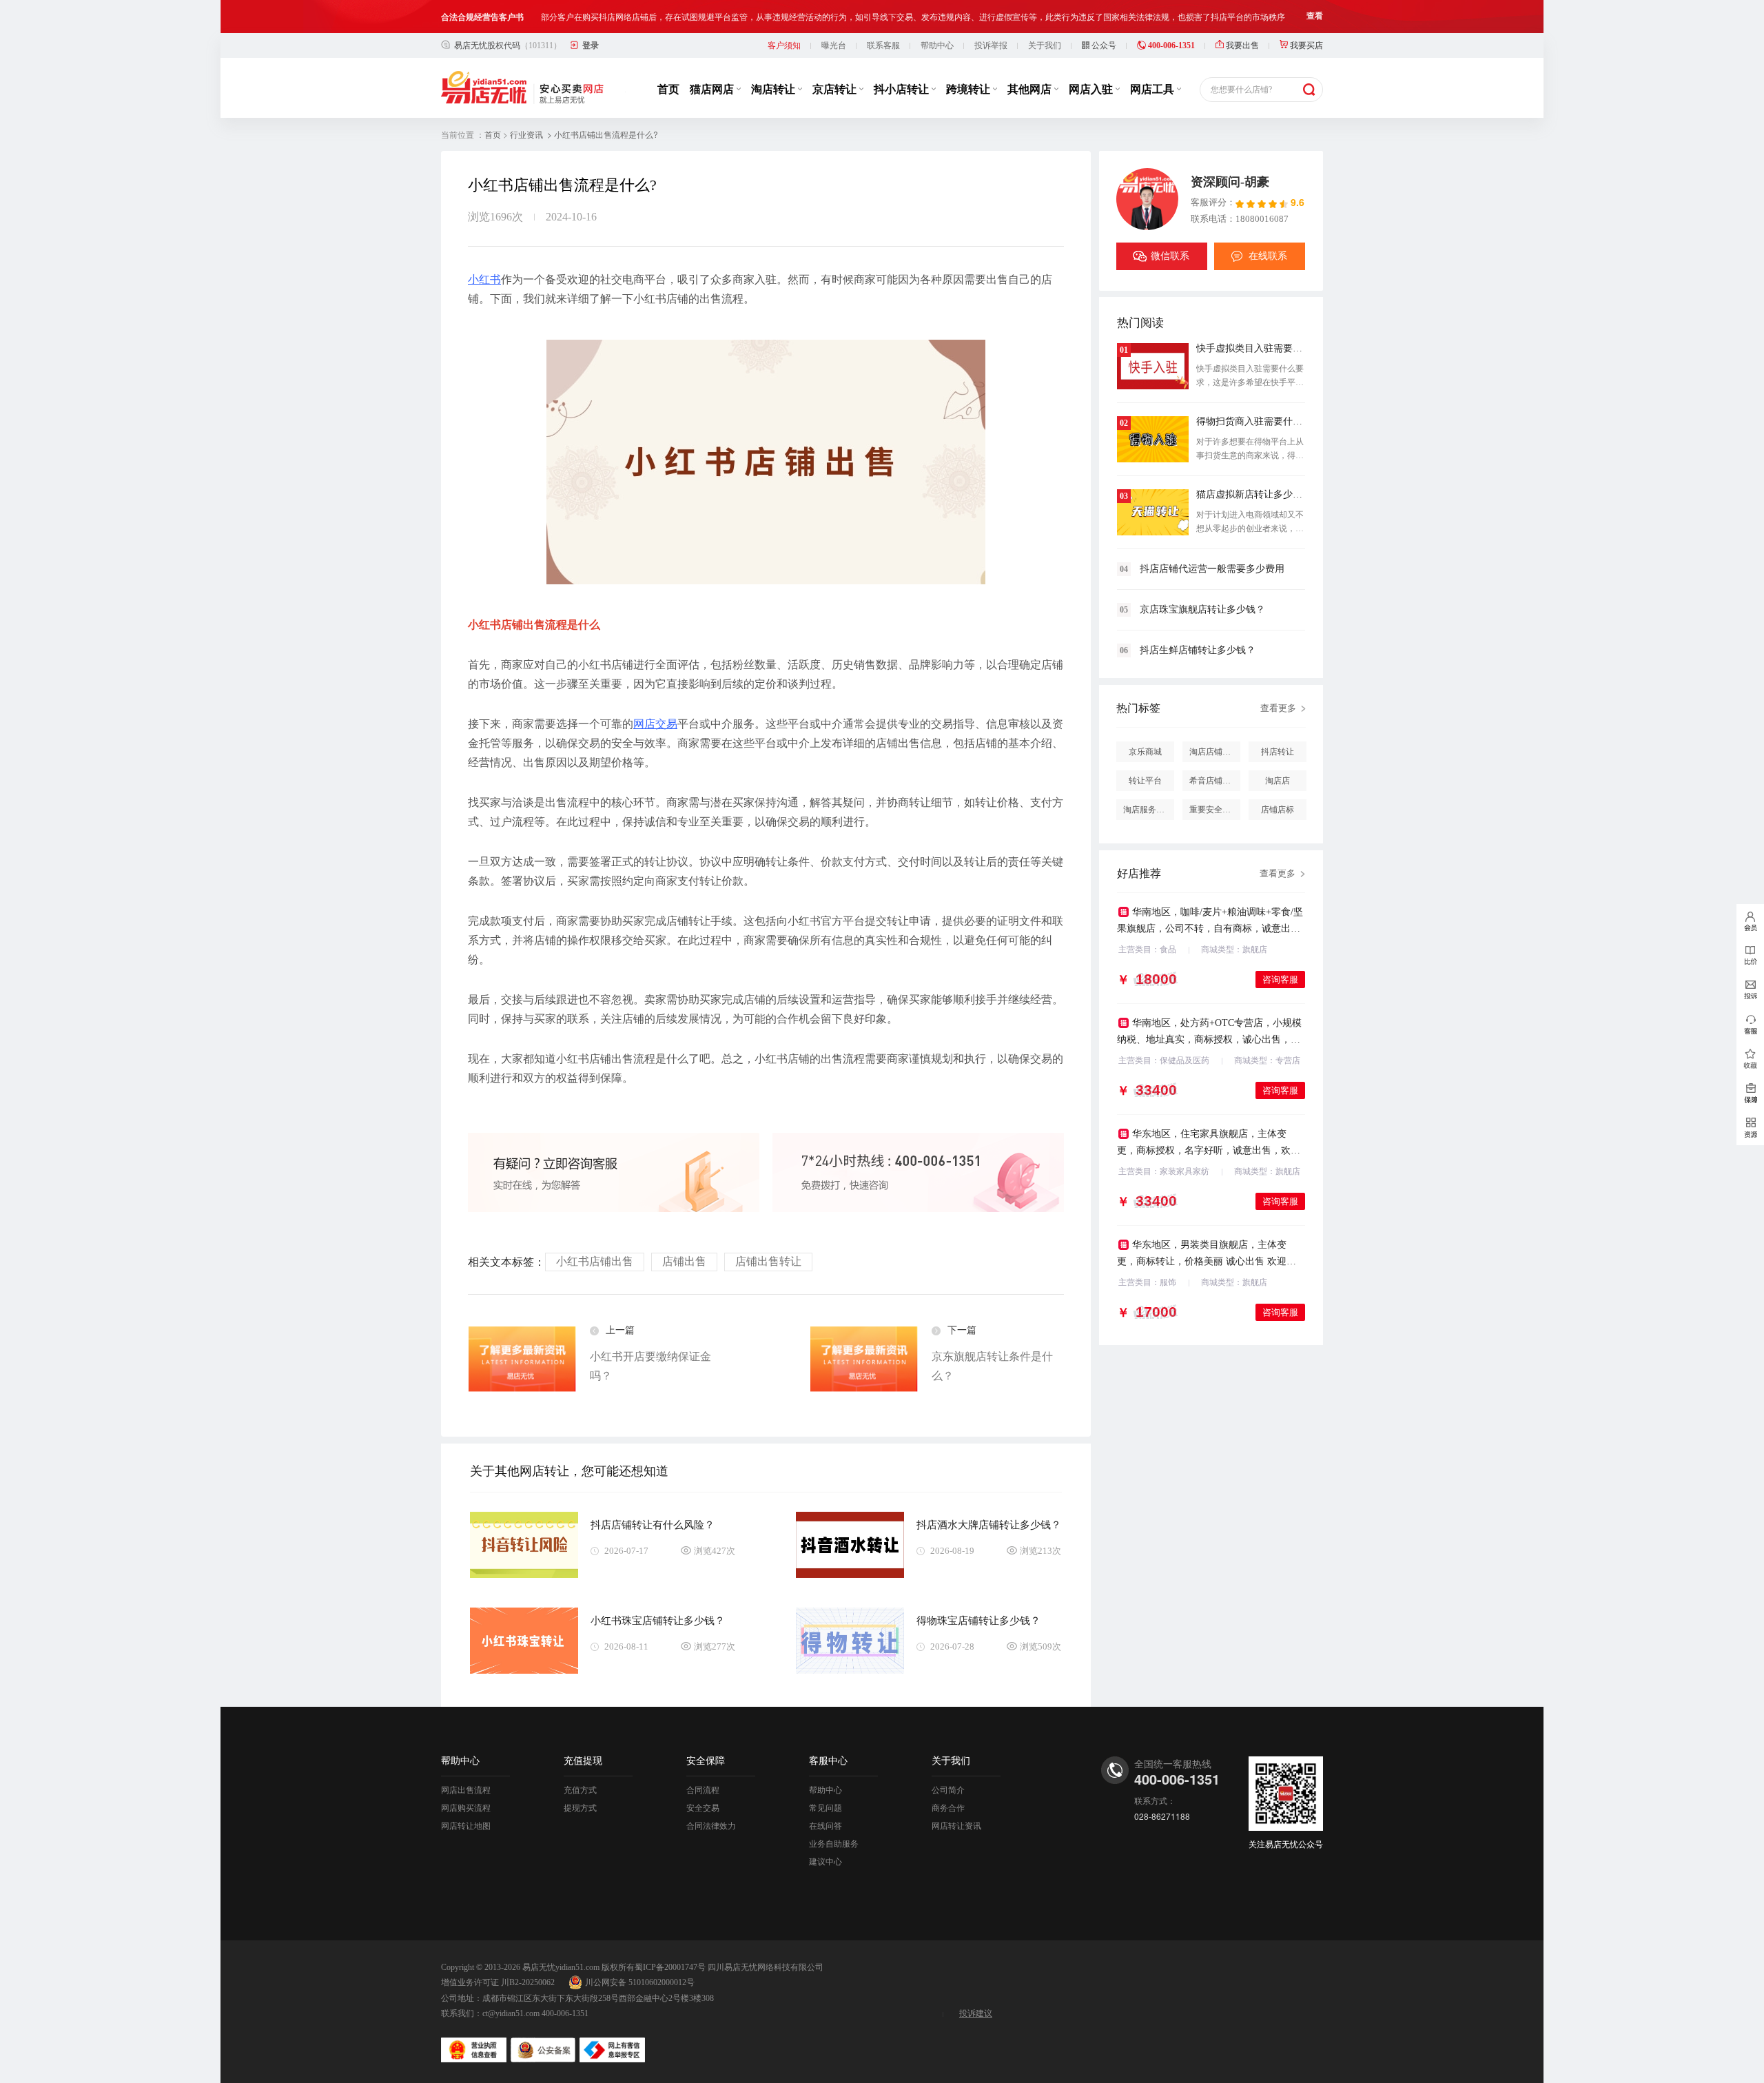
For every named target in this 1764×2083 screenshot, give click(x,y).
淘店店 (1278, 781)
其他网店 (1031, 89)
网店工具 (1153, 89)
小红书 (484, 279)
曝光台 (834, 45)
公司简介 (948, 1790)
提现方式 (580, 1808)
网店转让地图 (466, 1826)
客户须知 (784, 45)
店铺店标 (1278, 810)
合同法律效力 (711, 1826)
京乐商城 (1145, 752)
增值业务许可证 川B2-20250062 (498, 1982)
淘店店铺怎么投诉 (1215, 752)
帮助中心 (937, 45)
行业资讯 (526, 135)
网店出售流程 (466, 1790)
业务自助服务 (834, 1844)
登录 (591, 45)
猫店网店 (713, 89)
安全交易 (703, 1808)
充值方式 (580, 1790)
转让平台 (1145, 781)
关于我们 (1045, 45)
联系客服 (883, 45)
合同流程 (703, 1790)
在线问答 (825, 1826)
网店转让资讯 (956, 1826)
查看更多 (1278, 708)
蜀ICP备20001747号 (670, 1967)
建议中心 (825, 1862)
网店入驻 (1092, 89)
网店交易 (655, 724)
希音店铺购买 (1214, 781)
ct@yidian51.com (511, 2013)
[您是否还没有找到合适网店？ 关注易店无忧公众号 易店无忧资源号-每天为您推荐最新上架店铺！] (1750, 1128)
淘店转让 (775, 89)
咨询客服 (1280, 979)
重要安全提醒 (1214, 810)
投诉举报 (991, 45)
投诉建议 (976, 2013)
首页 (668, 89)
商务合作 (948, 1808)
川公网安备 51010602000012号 (640, 1982)
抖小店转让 (903, 89)
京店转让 (836, 89)
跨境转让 (970, 89)
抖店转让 (1278, 752)
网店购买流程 (466, 1808)
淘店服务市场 (1148, 810)
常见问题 (825, 1808)
